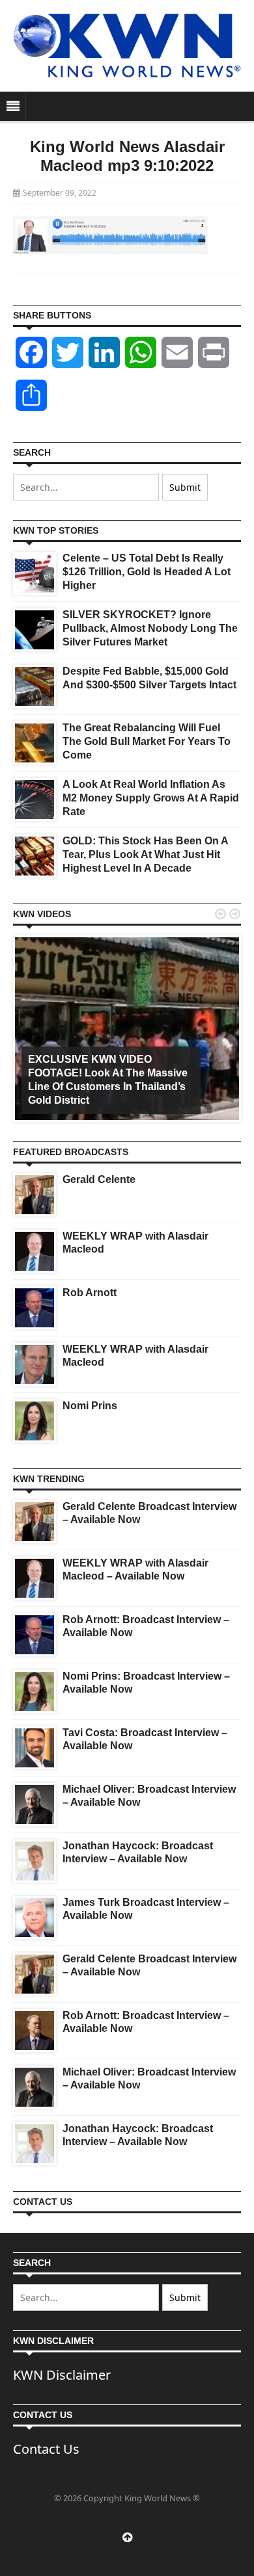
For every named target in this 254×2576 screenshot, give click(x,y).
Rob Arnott (90, 1293)
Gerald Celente (99, 1179)
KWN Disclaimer (62, 2375)
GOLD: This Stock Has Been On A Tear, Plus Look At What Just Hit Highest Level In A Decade (145, 854)
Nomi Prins (90, 1406)
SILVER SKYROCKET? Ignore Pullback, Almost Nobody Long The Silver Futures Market (150, 628)
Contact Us (46, 2449)
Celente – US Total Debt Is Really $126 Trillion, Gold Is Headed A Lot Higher (147, 572)
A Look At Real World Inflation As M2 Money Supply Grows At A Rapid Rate (151, 798)
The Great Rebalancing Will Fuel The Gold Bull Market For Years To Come (147, 741)
